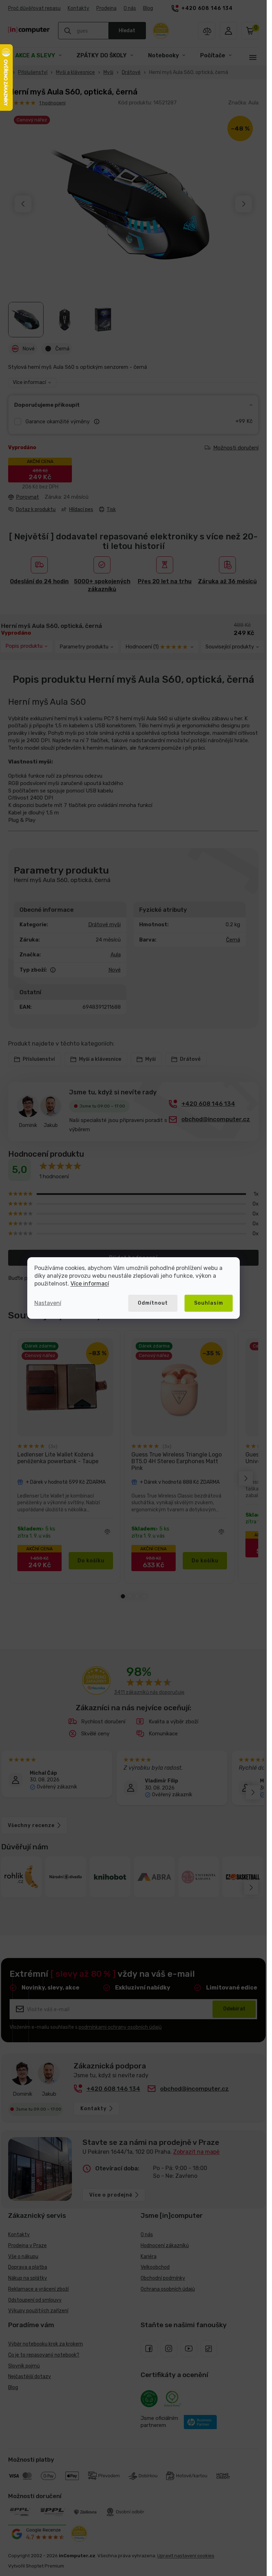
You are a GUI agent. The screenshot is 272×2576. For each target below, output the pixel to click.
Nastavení (48, 1303)
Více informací (90, 1284)
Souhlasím (209, 1303)
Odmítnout (153, 1303)
